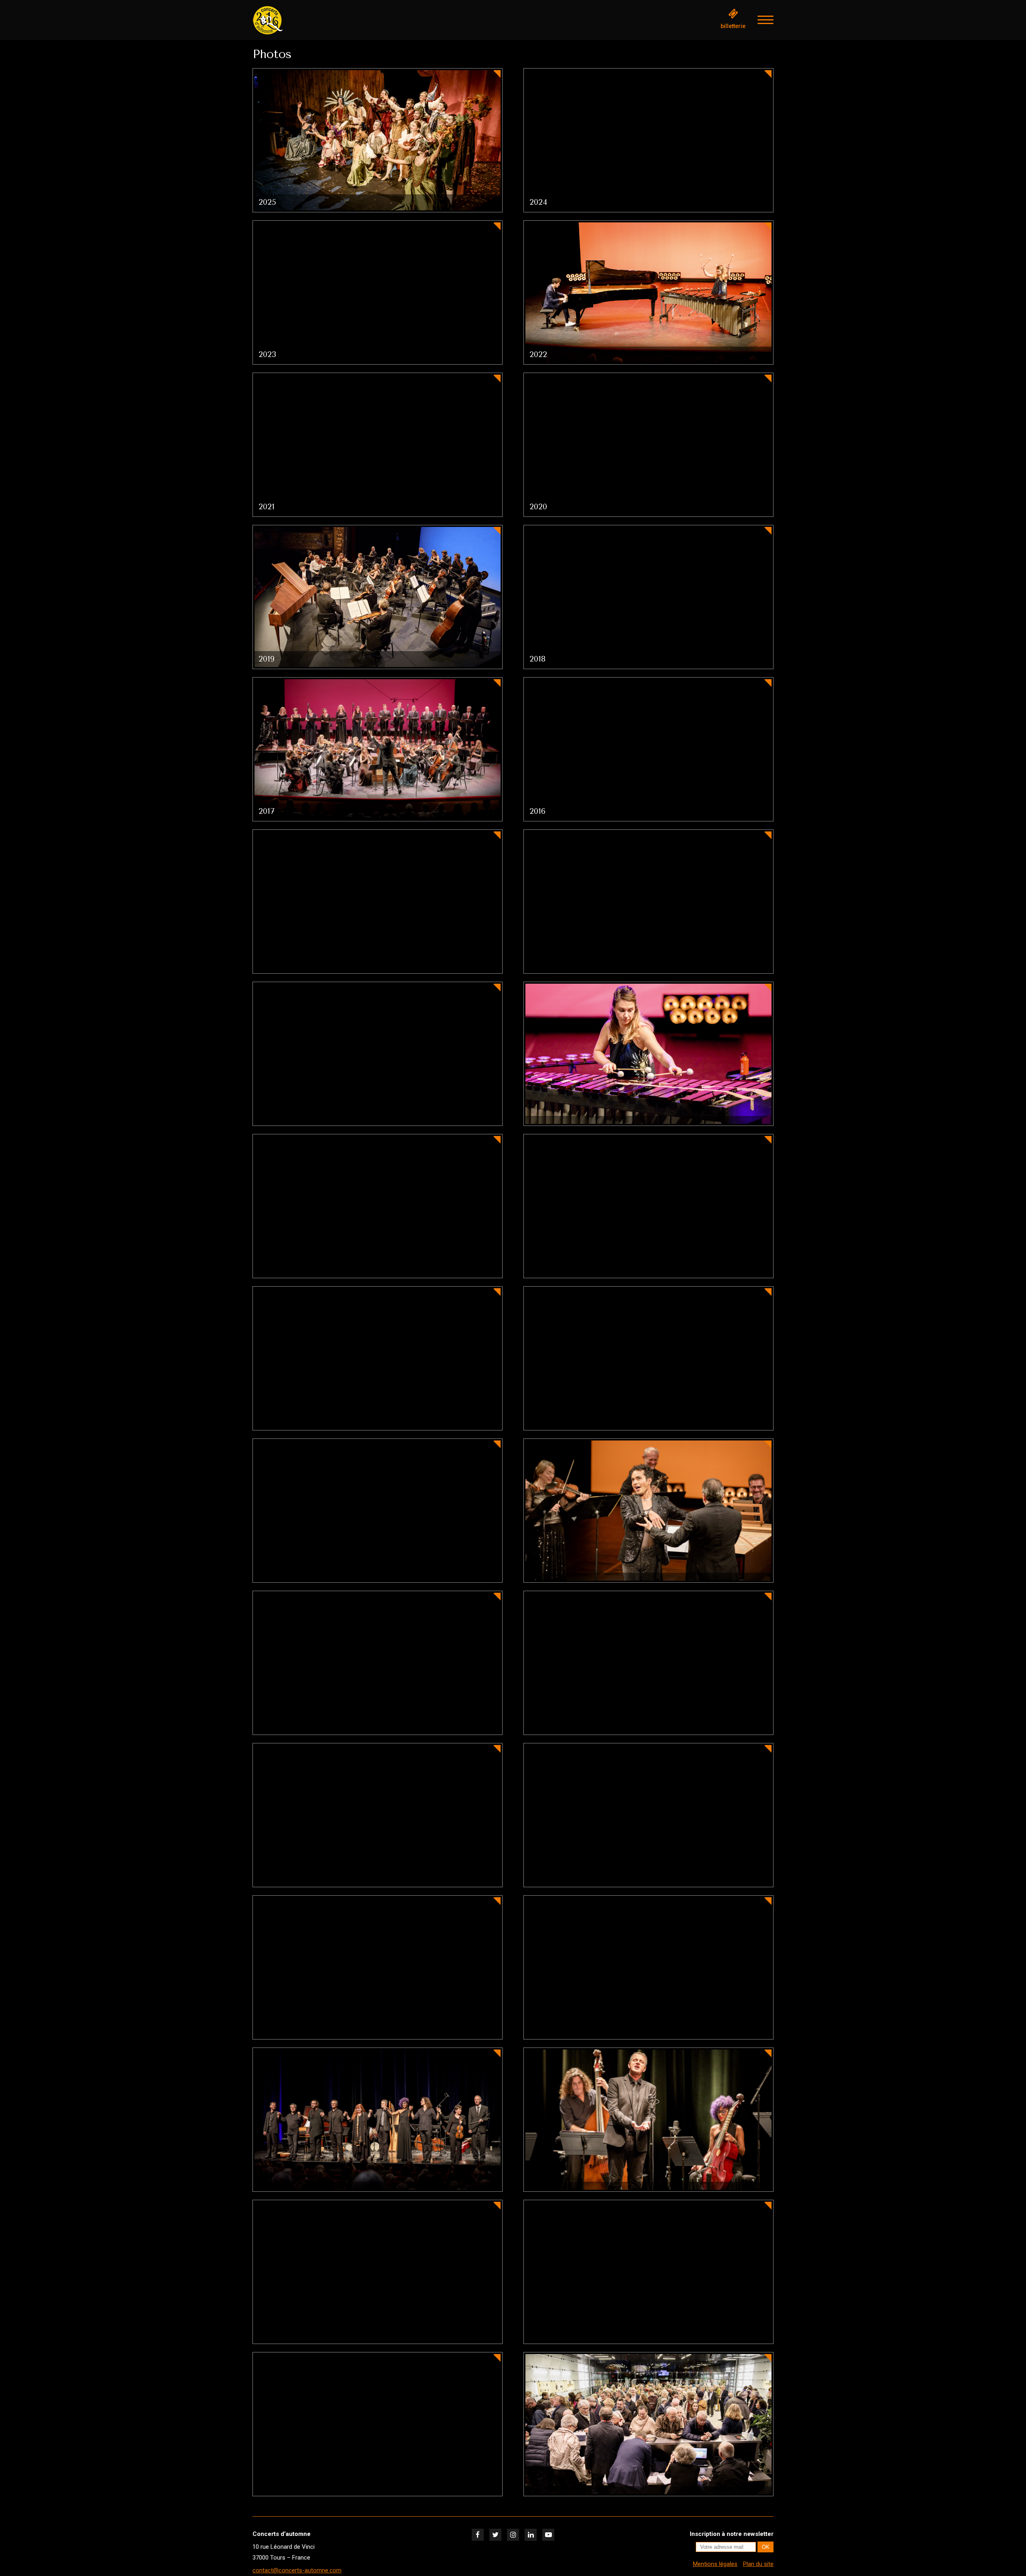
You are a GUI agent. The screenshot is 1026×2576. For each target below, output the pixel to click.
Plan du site (758, 2564)
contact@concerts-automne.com (297, 2570)
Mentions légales (715, 2564)
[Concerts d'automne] (293, 20)
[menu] (765, 20)
